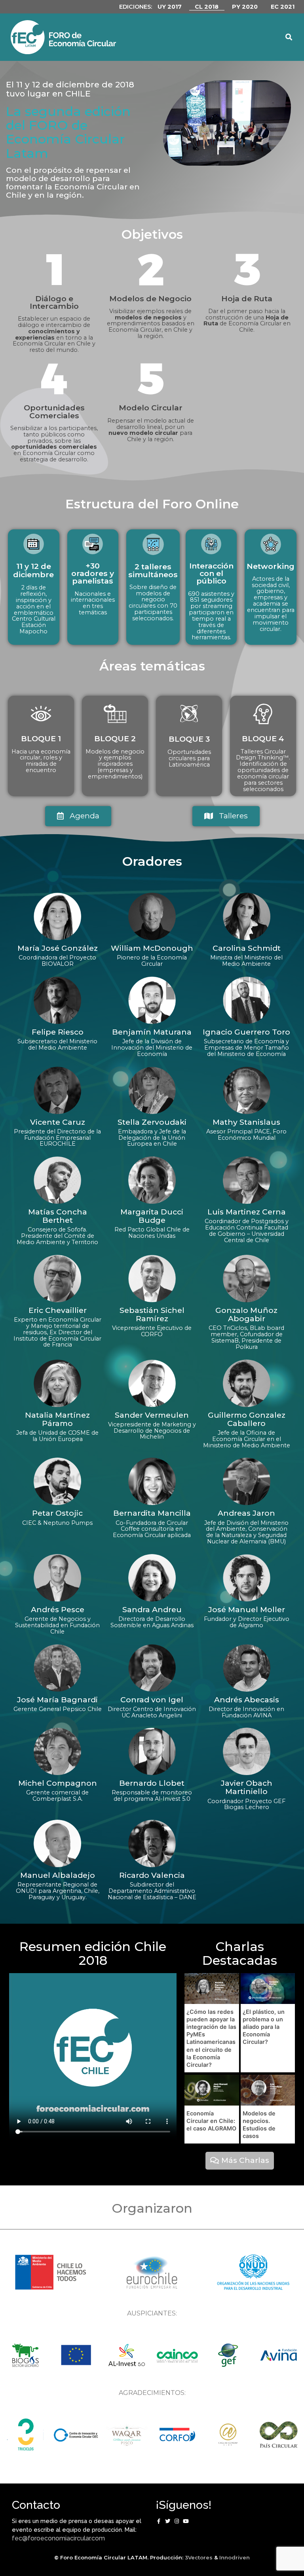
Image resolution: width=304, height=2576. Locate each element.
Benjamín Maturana (152, 1032)
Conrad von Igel (152, 1700)
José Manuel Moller (247, 1609)
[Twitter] (168, 2521)
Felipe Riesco (58, 1032)
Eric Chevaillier (58, 1310)
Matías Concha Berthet (58, 1216)
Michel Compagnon (58, 1783)
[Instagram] (177, 2521)
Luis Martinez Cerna (247, 1212)
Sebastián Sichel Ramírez (152, 1314)
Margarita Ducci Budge (152, 1216)
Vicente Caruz (58, 1122)
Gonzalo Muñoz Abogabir (246, 1314)
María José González (58, 948)
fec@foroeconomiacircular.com (58, 2538)
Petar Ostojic (57, 1513)
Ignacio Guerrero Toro (246, 1032)
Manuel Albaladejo (58, 1875)
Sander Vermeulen (152, 1415)
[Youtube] (186, 2521)
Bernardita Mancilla (152, 1513)
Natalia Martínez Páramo (57, 1419)
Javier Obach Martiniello (247, 1787)
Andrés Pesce (58, 1609)
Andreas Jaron (246, 1513)
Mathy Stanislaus (246, 1122)
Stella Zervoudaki (152, 1122)
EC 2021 (283, 7)
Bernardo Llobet (152, 1783)
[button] (260, 37)
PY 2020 (245, 7)
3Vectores (199, 2557)
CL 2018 (207, 7)
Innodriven (235, 2557)
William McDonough (152, 948)
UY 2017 (170, 7)
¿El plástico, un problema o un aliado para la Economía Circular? (264, 2027)
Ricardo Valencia (152, 1875)
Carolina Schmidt (247, 948)
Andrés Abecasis (247, 1700)
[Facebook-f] (159, 2521)
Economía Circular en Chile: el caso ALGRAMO (211, 2121)
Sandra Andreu (152, 1609)
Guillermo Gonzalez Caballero (247, 1419)
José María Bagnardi (57, 1700)
